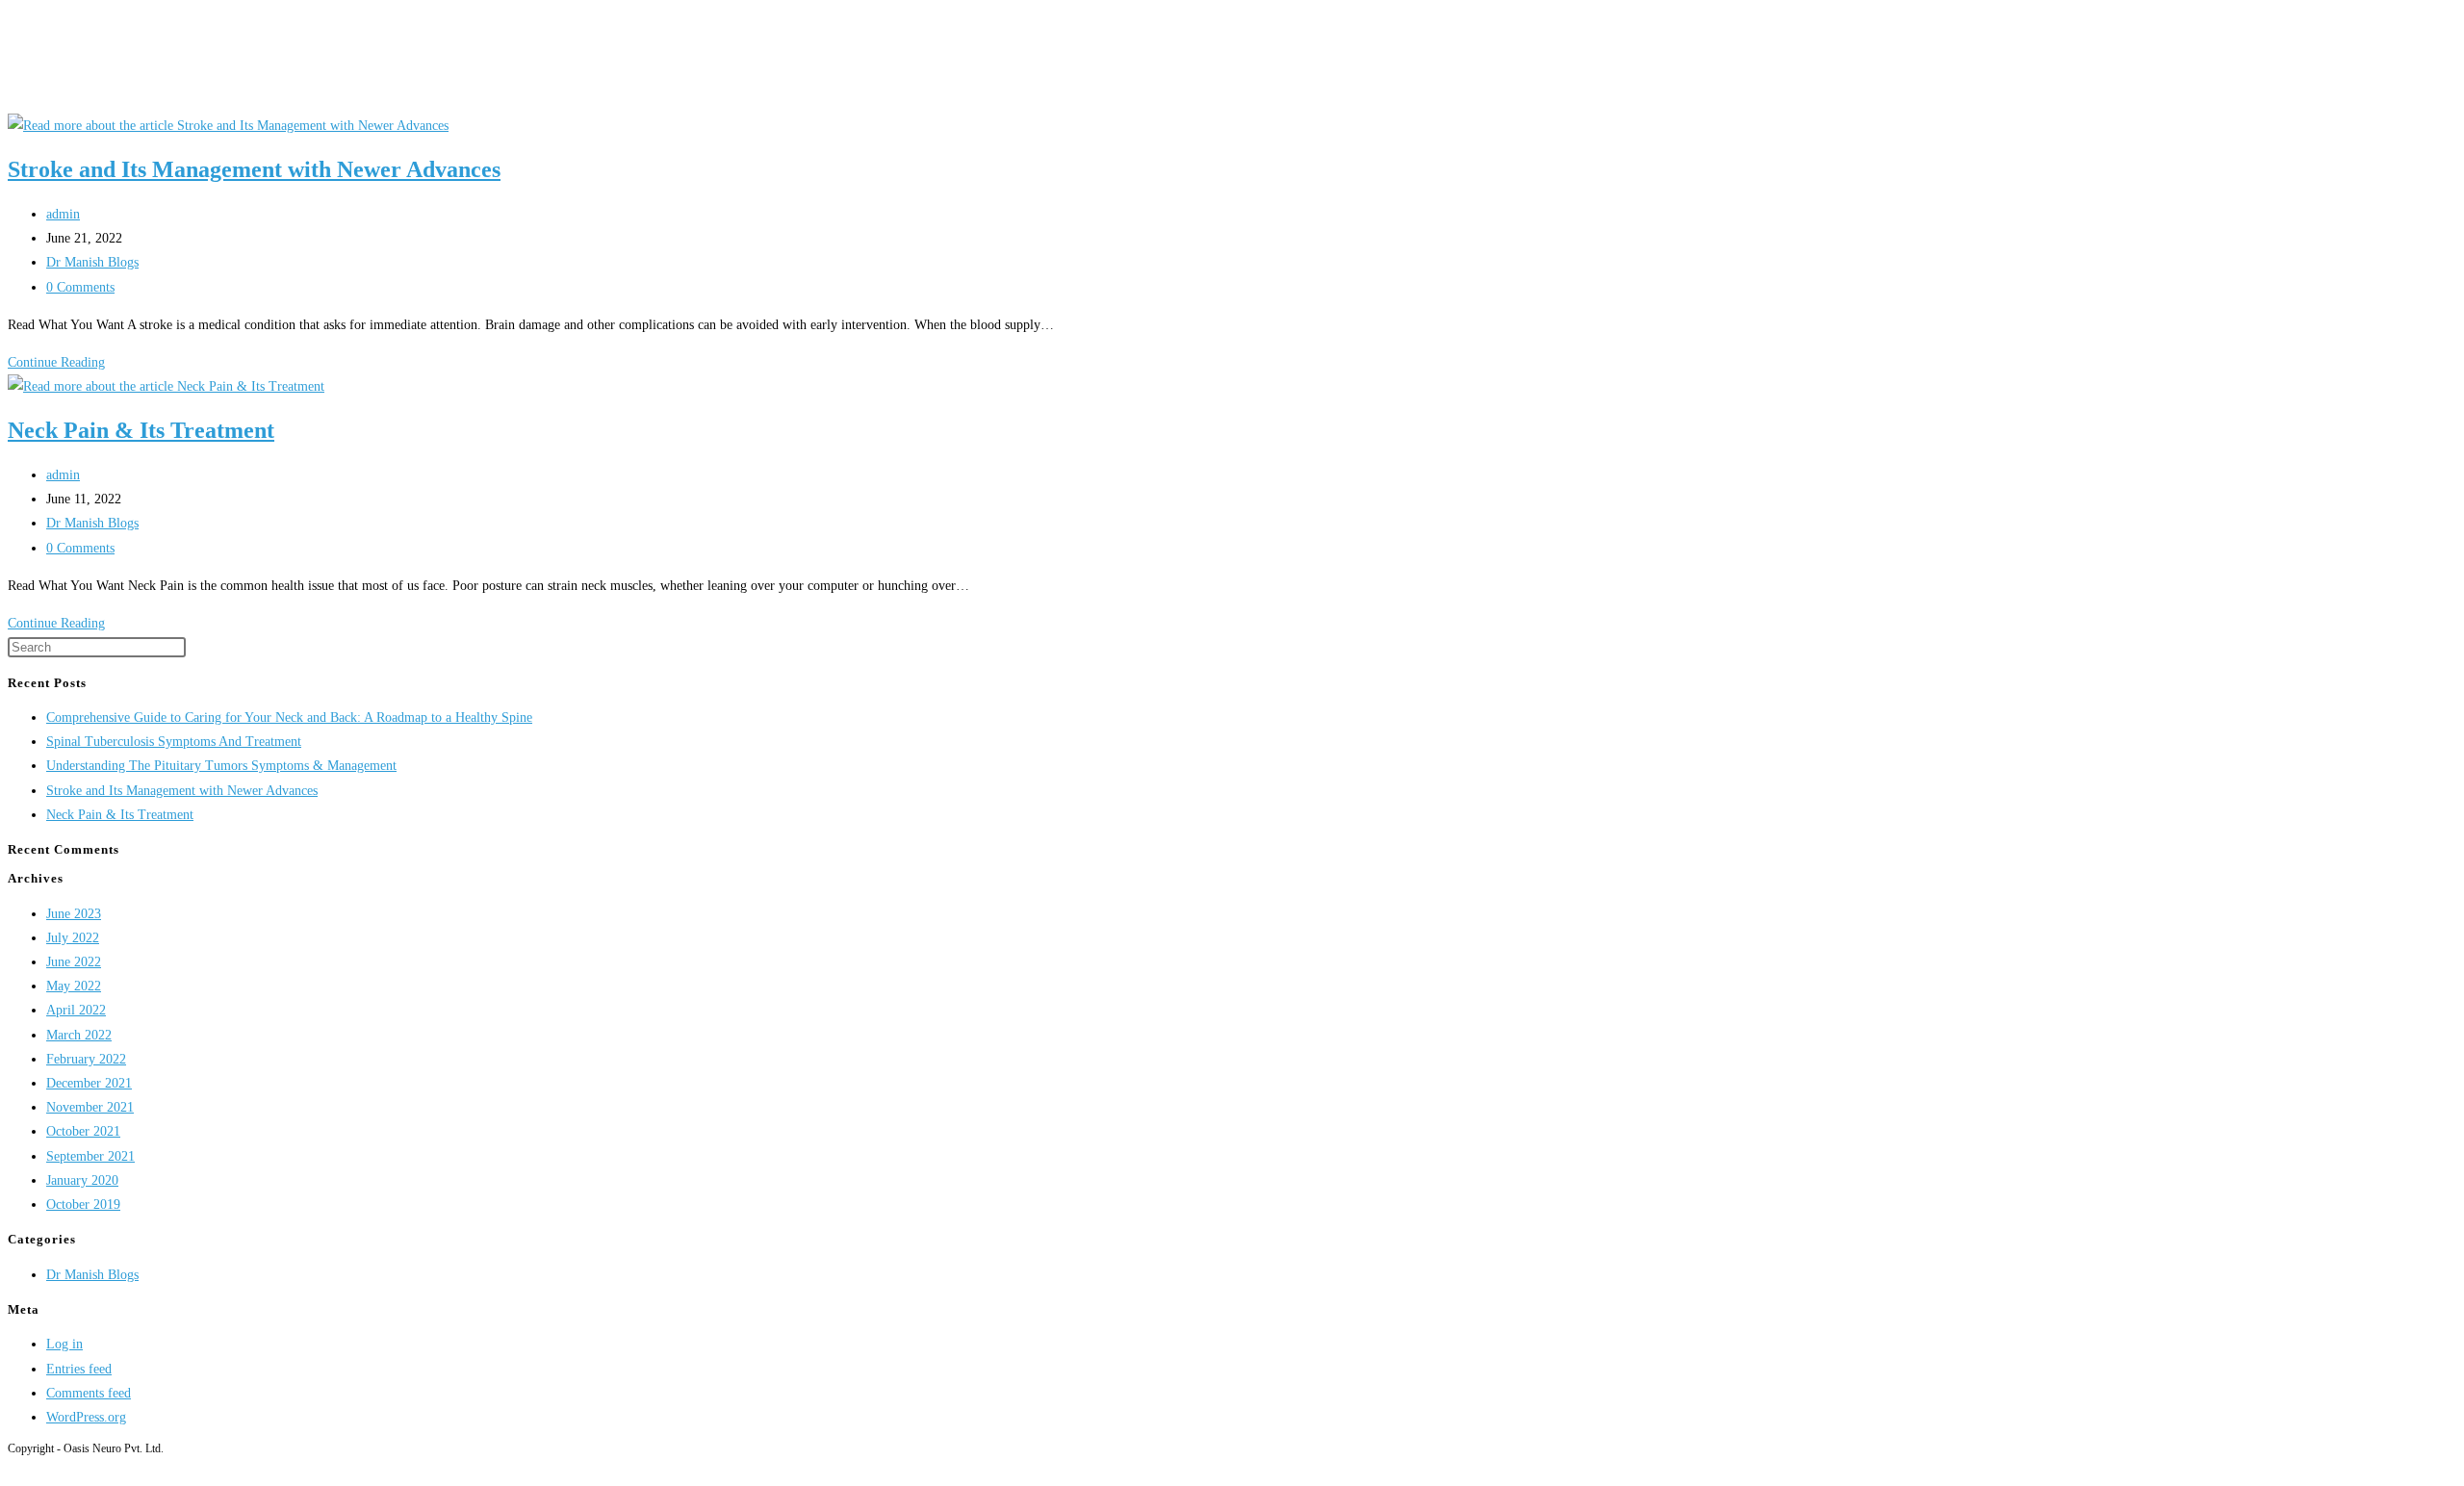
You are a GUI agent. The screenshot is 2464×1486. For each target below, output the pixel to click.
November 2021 (90, 1107)
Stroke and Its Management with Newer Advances (254, 169)
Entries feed (79, 1369)
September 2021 (90, 1156)
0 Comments (80, 287)
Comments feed (89, 1393)
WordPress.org (86, 1417)
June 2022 (74, 962)
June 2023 (74, 914)
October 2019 (83, 1204)
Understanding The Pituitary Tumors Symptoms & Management (221, 766)
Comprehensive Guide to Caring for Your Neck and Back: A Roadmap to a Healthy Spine (289, 717)
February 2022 (86, 1059)
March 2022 (79, 1035)
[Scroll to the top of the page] (13, 1466)
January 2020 (82, 1180)
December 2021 (89, 1083)
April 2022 (76, 1010)
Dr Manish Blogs (92, 262)
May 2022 (74, 986)
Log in (64, 1344)
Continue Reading (62, 362)
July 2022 (73, 938)
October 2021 (83, 1131)
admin (63, 214)
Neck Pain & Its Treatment (141, 430)
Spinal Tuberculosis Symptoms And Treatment (174, 742)
